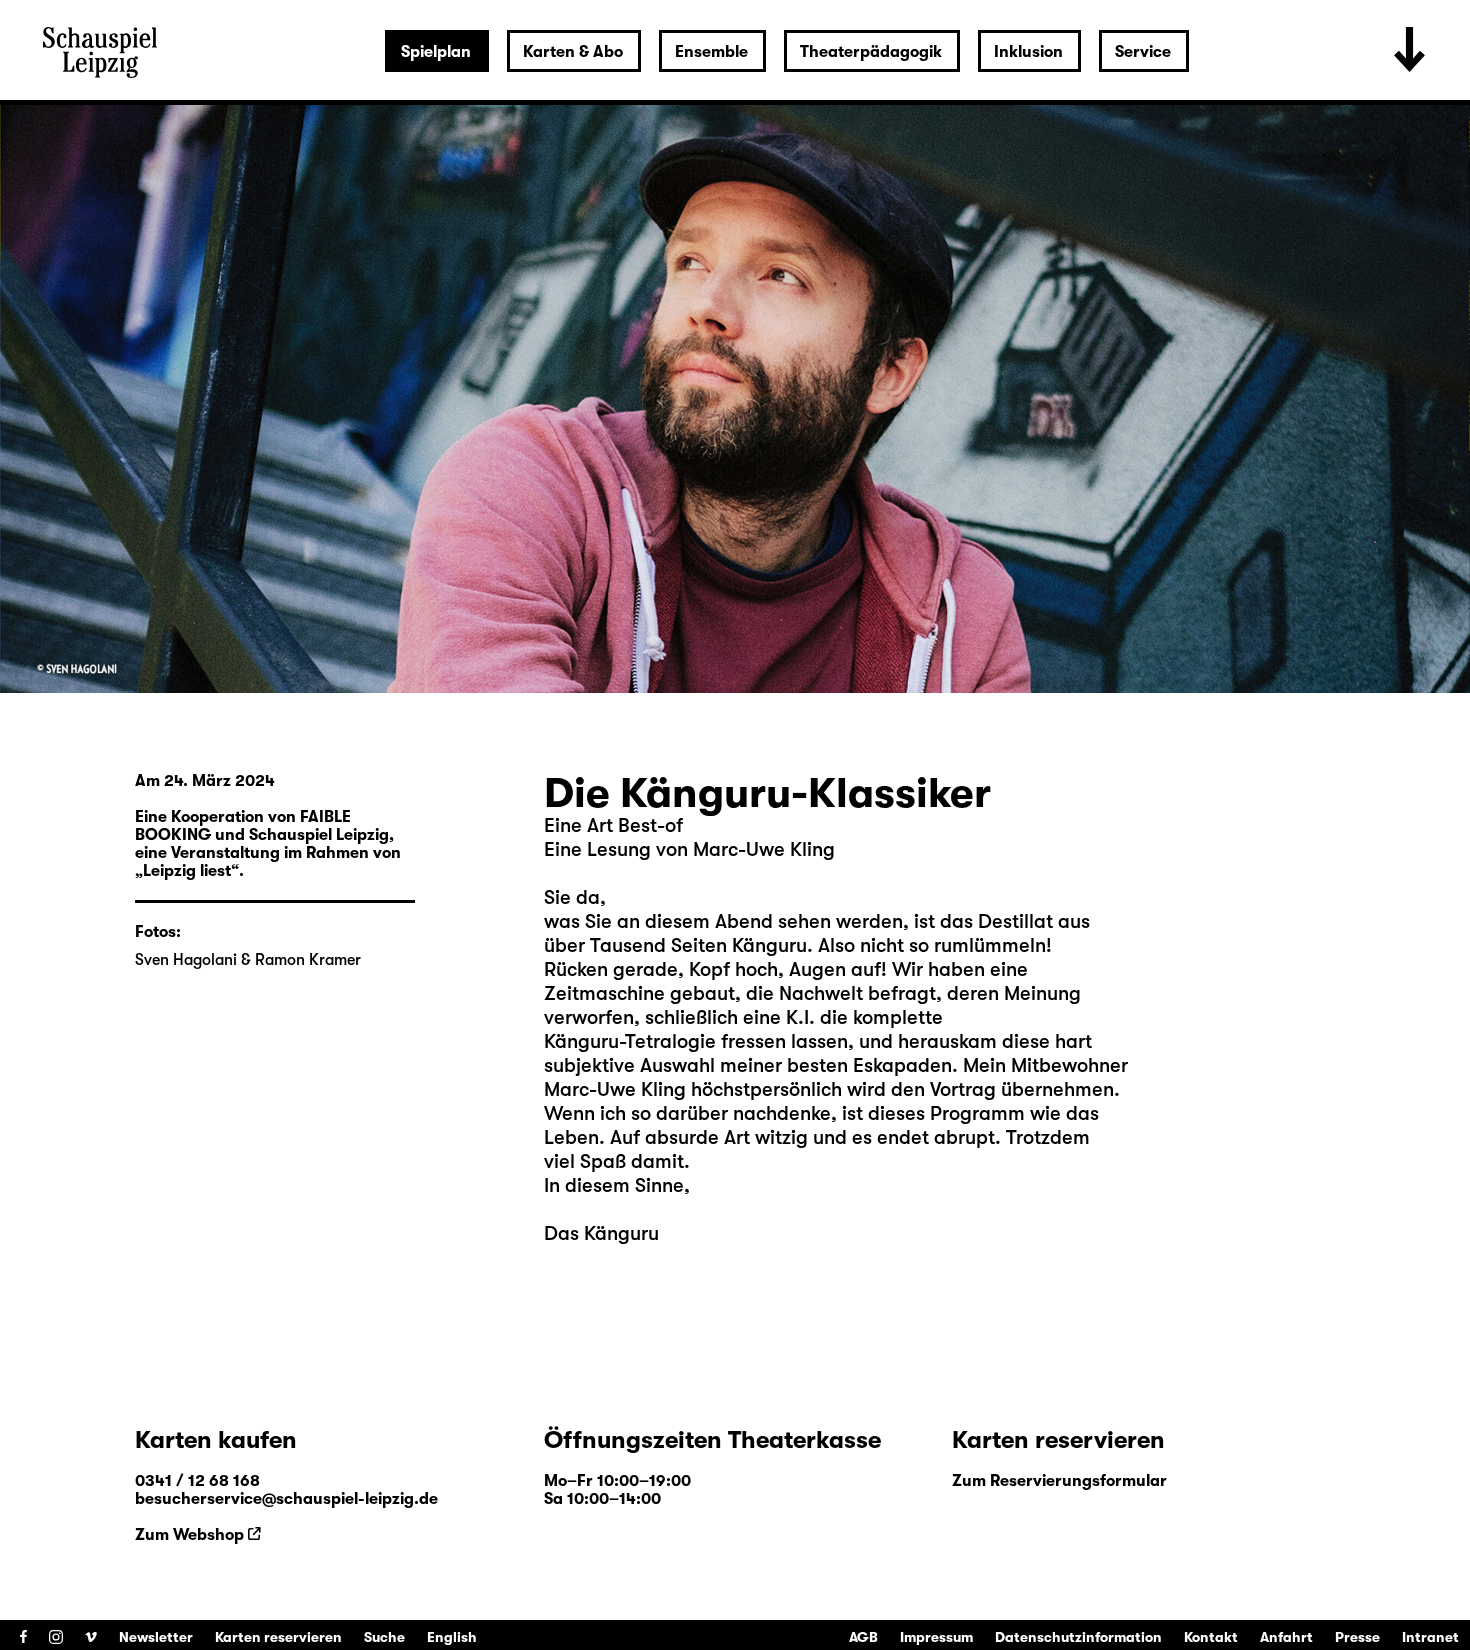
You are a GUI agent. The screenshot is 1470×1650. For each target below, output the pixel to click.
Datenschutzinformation (1078, 1637)
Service (1143, 52)
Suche (384, 1637)
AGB (863, 1637)
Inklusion (1028, 52)
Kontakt (1211, 1637)
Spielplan (436, 52)
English (452, 1637)
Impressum (936, 1637)
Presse (1357, 1637)
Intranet (1430, 1637)
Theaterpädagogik (871, 52)
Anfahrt (1286, 1637)
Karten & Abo (573, 52)
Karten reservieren (278, 1637)
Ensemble (711, 52)
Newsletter (156, 1637)
